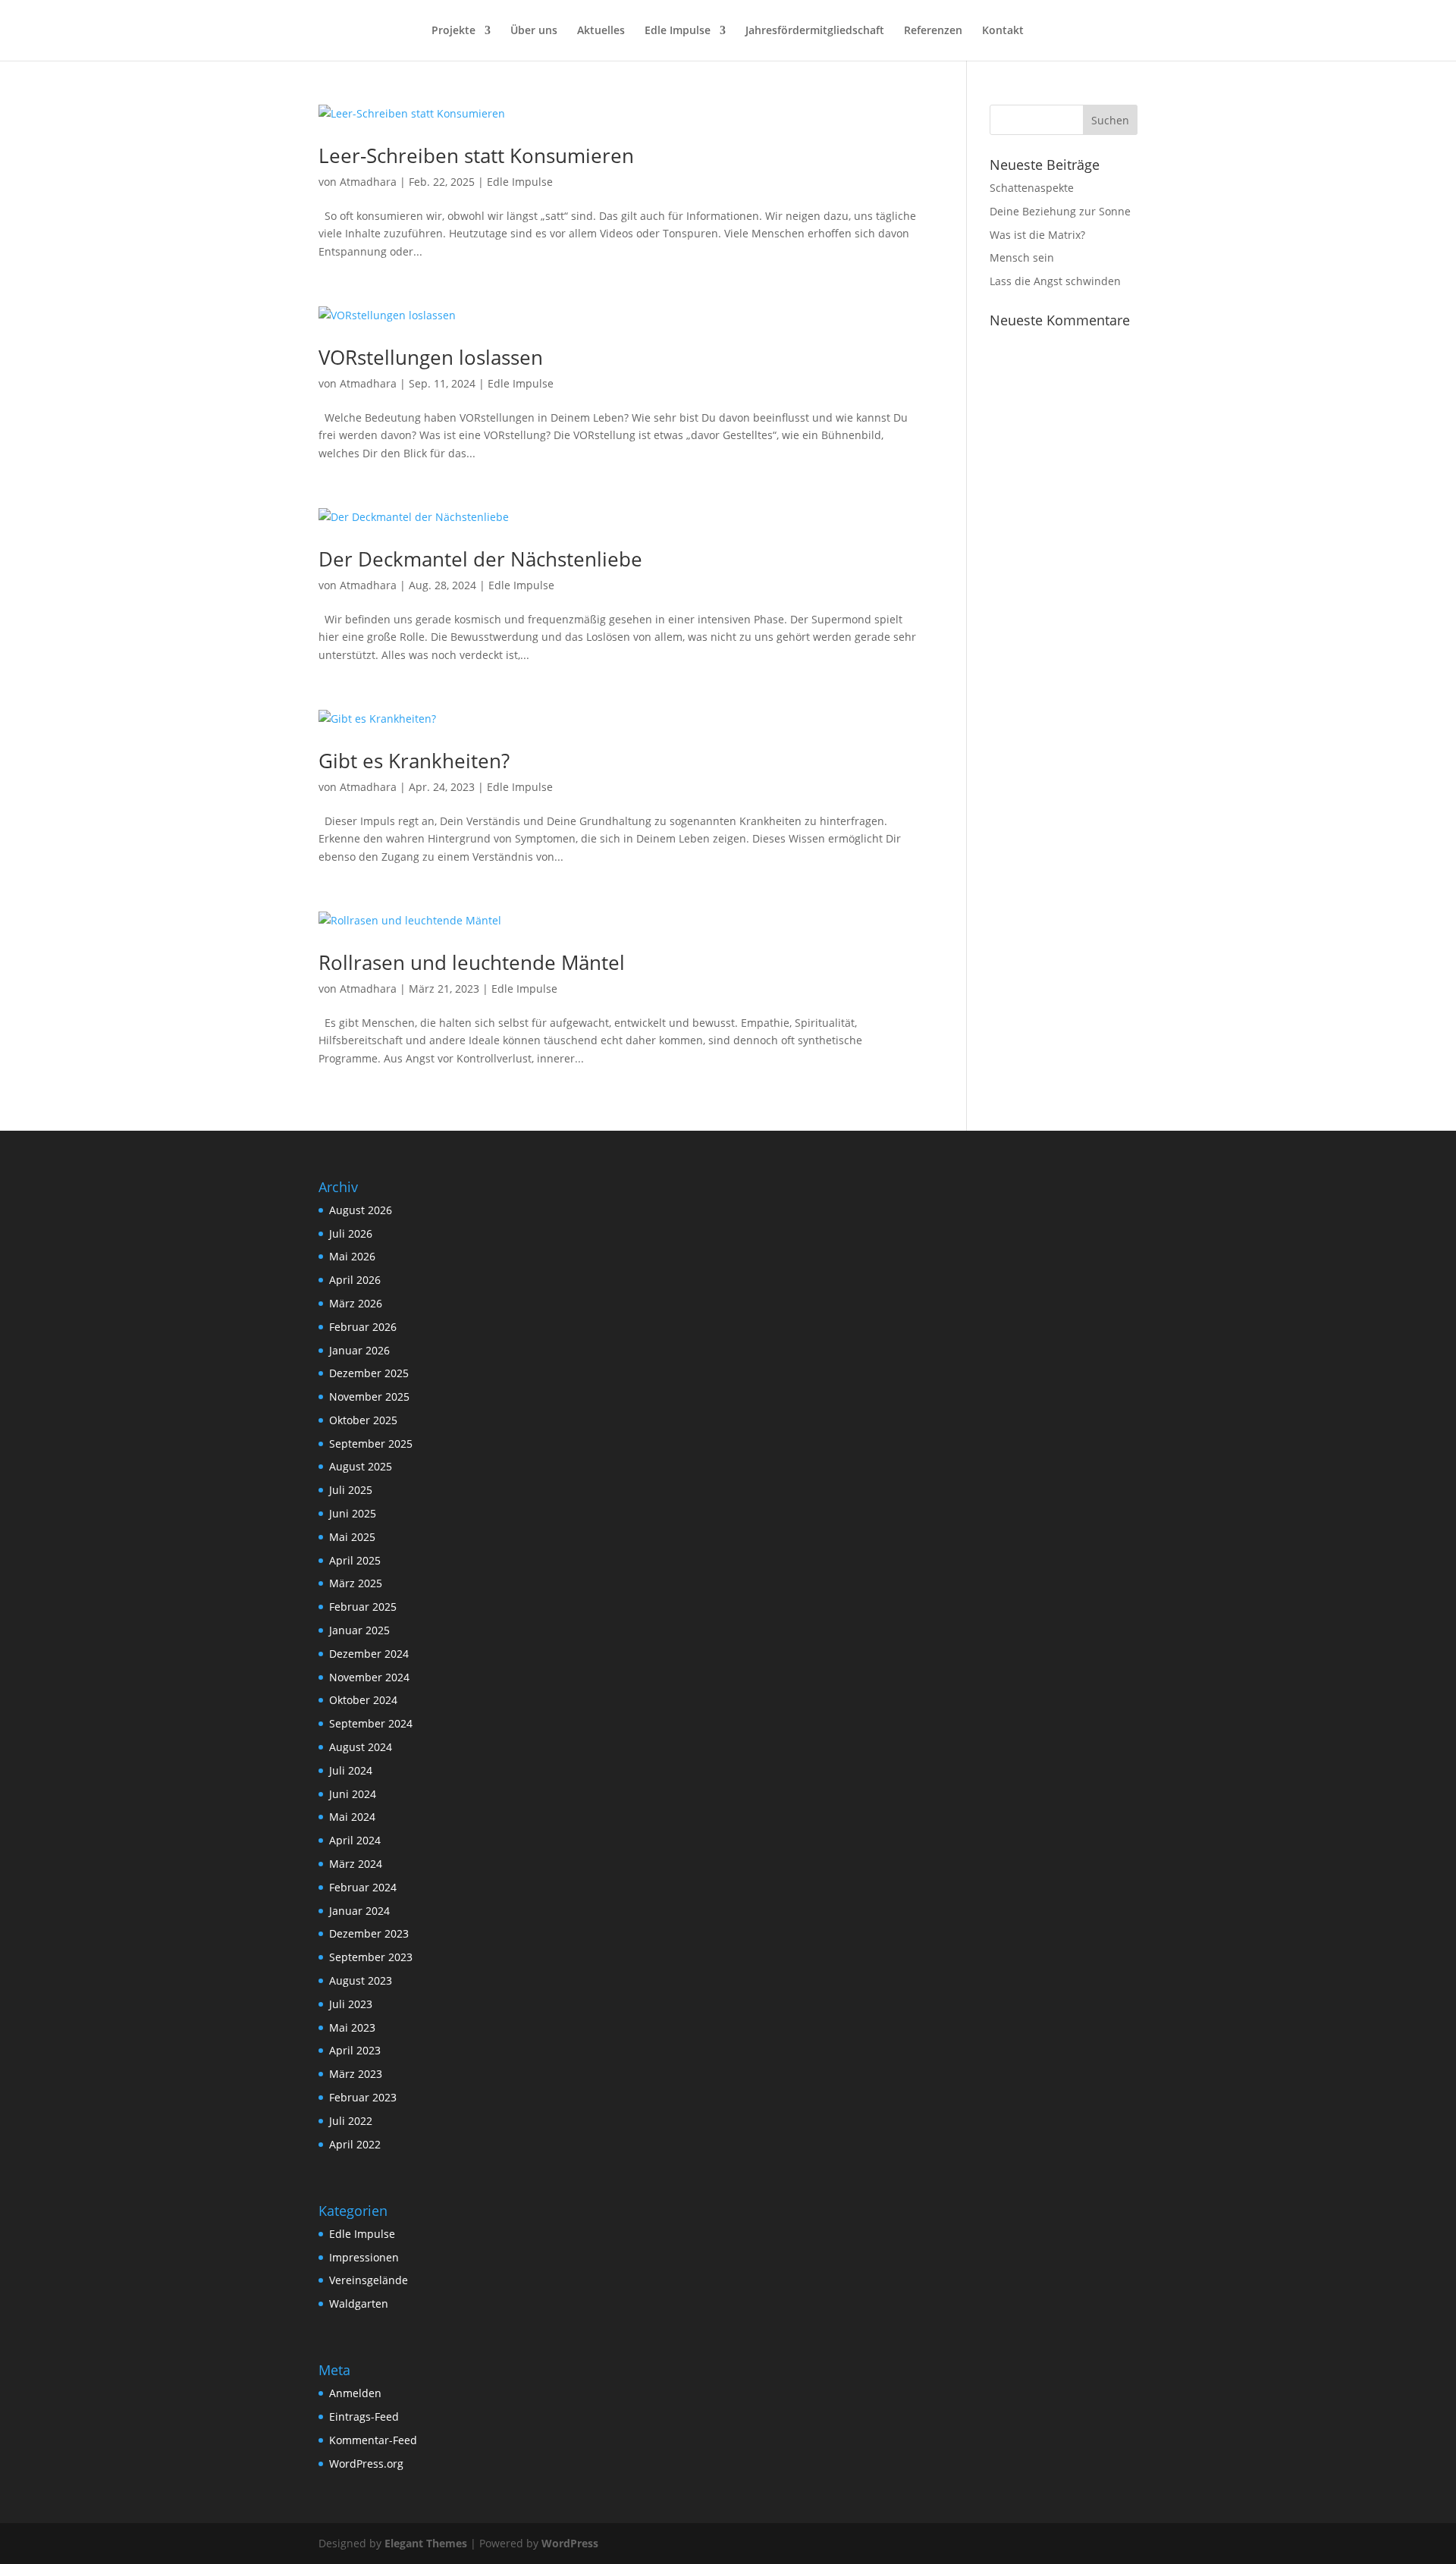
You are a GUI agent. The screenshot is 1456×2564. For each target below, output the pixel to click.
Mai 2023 (352, 2027)
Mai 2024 (352, 1817)
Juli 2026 (351, 1233)
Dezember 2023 (369, 1933)
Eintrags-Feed (364, 2416)
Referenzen (933, 31)
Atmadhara (368, 182)
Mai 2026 (352, 1256)
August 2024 (361, 1747)
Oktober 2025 (363, 1420)
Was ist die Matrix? (1037, 235)
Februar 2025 (363, 1607)
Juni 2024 (353, 1794)
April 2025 (355, 1560)
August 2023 (361, 1980)
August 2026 (361, 1210)
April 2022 (355, 2144)
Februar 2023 (363, 2097)
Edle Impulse (678, 31)
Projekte (453, 31)
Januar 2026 (359, 1350)
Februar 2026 (363, 1327)
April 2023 (355, 2050)
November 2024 (369, 1677)
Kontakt (1003, 31)
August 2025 (361, 1466)
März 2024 (356, 1864)
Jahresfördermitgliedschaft (815, 31)
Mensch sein (1022, 257)
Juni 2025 (353, 1513)
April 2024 (355, 1840)
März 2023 (356, 2074)
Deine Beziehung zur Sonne (1060, 211)
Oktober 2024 (363, 1700)
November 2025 (369, 1397)
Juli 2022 (351, 2121)
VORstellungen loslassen (431, 357)
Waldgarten (359, 2304)
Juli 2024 (351, 1770)
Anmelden (355, 2393)
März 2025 (356, 1583)
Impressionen (364, 2257)
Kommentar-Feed (373, 2440)
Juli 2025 (351, 1490)
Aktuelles (601, 31)
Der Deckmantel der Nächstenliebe (480, 559)
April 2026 (355, 1280)
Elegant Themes (426, 2543)
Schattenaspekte (1032, 188)
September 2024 (371, 1723)
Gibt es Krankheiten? (414, 761)
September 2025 (371, 1444)
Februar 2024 (363, 1887)
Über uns (534, 31)
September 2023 (371, 1957)
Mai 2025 (352, 1537)
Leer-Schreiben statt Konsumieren (476, 155)
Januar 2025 (359, 1630)
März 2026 (356, 1303)
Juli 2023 (351, 2004)
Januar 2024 (359, 1911)
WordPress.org (366, 2464)
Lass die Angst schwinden (1055, 281)
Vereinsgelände (369, 2280)
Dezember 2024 (369, 1654)
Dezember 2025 (369, 1373)
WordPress (570, 2543)
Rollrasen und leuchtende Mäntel (472, 962)
